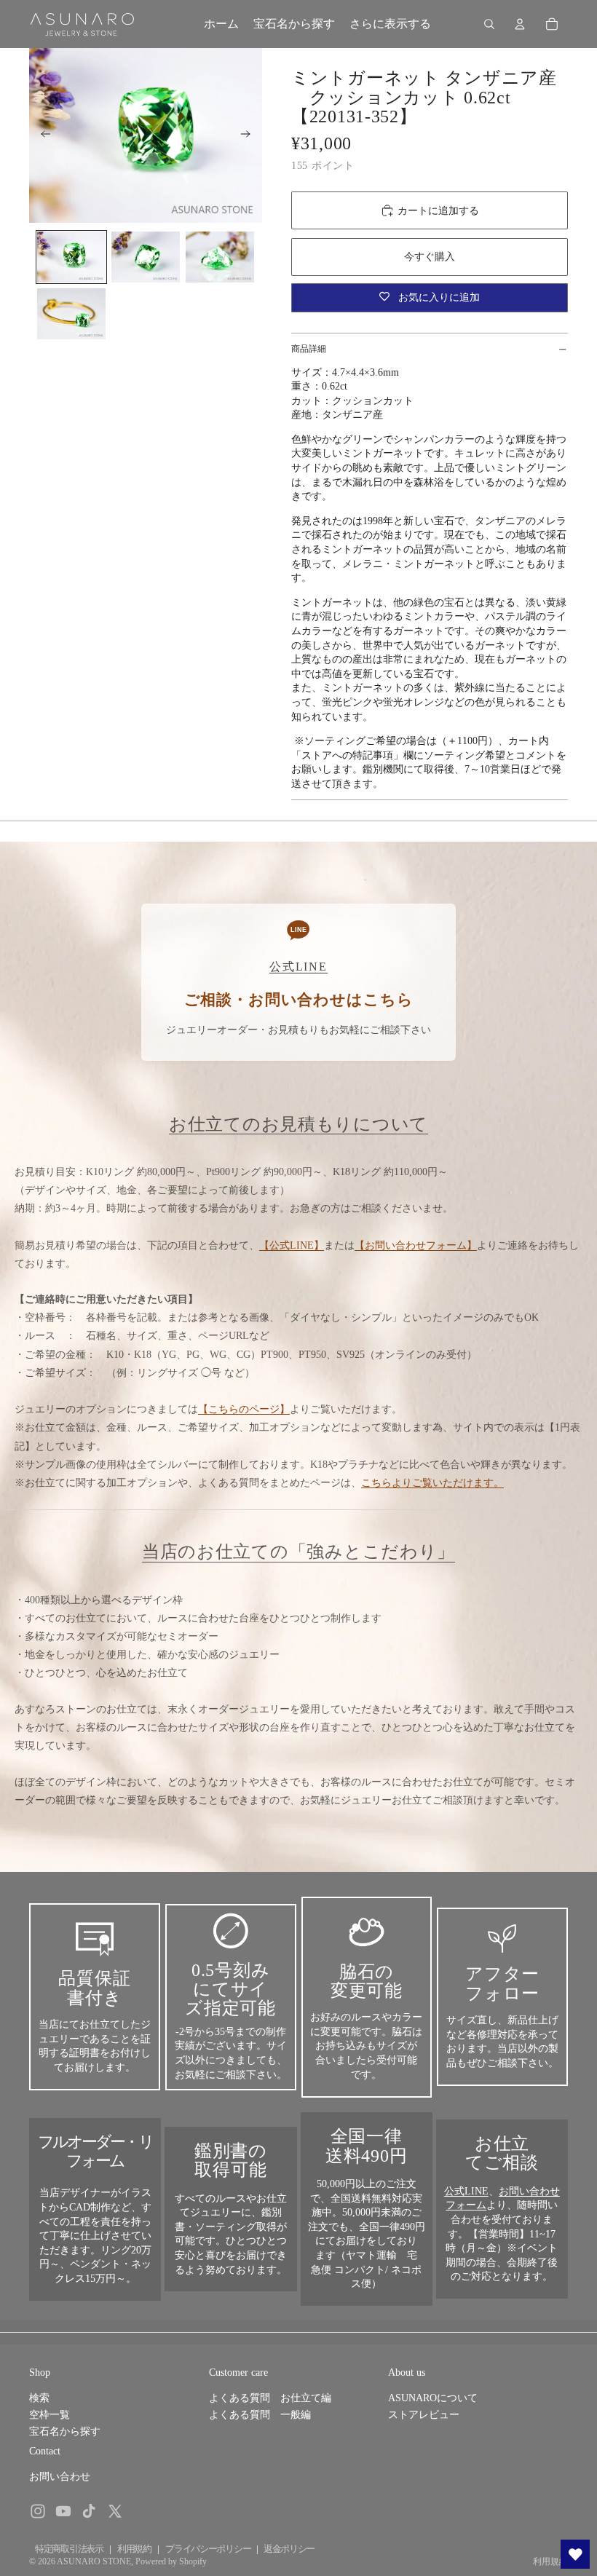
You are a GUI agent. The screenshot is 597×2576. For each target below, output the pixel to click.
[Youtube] (63, 2511)
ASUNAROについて (433, 2398)
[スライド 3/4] (220, 257)
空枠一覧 (50, 2415)
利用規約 (134, 2549)
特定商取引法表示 (69, 2549)
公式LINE (466, 2191)
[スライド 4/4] (71, 314)
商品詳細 (309, 349)
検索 (39, 2398)
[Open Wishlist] (575, 2554)
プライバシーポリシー (208, 2549)
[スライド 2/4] (146, 257)
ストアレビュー (424, 2415)
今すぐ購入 (430, 257)
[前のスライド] (41, 135)
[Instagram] (38, 2511)
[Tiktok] (89, 2511)
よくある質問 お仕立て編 (270, 2398)
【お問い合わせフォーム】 (416, 1245)
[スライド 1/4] (71, 257)
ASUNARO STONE (94, 2561)
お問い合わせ (60, 2477)
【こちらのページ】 (244, 1409)
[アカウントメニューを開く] (520, 24)
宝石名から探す (65, 2431)
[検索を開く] (489, 24)
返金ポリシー (289, 2549)
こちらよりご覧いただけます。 (432, 1483)
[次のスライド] (250, 135)
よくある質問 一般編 (260, 2415)
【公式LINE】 (292, 1245)
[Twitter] (115, 2511)
